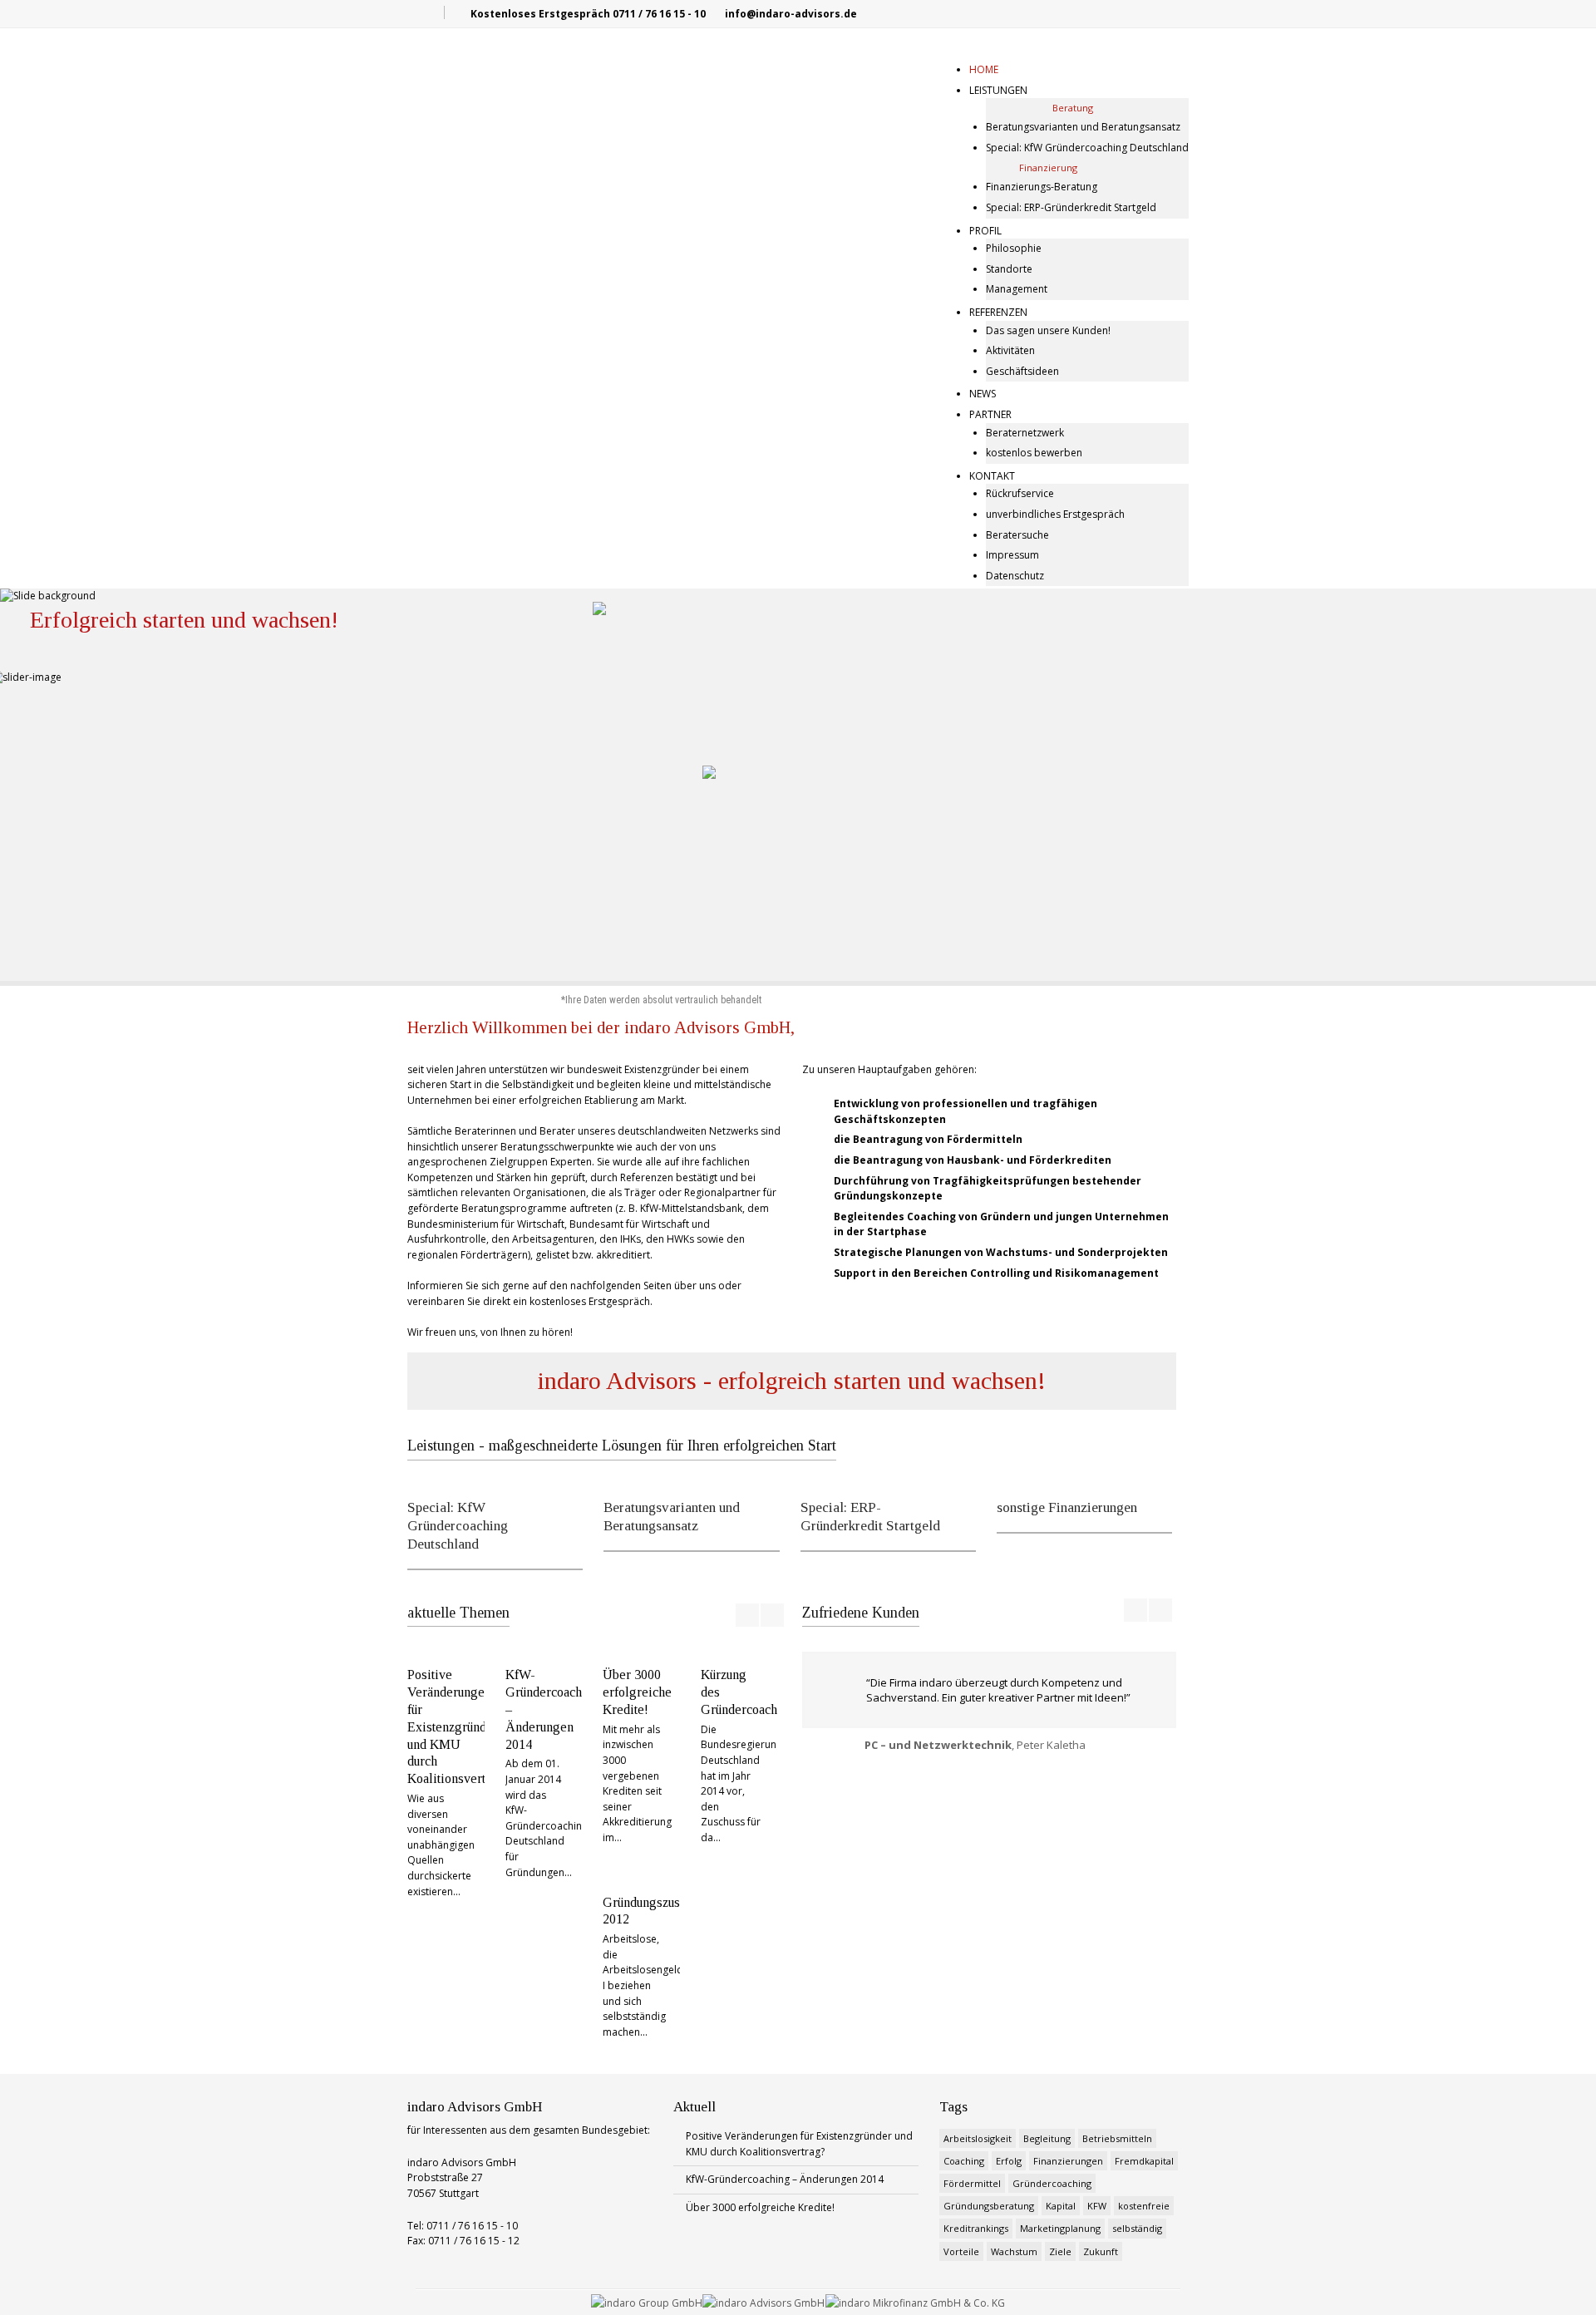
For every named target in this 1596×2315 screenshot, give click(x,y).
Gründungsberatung (989, 2206)
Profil (985, 231)
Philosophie (1014, 248)
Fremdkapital (1144, 2161)
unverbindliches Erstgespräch (1055, 514)
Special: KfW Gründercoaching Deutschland (1087, 148)
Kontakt (992, 476)
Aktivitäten (1010, 350)
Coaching (964, 2161)
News (983, 394)
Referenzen (998, 312)
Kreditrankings (976, 2228)
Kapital (1061, 2206)
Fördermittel (972, 2183)
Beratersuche (1017, 535)
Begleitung (1047, 2138)
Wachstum (1014, 2251)
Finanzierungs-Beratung (1042, 187)
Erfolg (1009, 2161)
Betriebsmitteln (1117, 2138)
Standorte (1009, 269)
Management (1017, 289)
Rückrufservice (1020, 493)
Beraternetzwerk (1025, 433)
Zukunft (1101, 2251)
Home (984, 69)
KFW (1097, 2206)
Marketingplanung (1060, 2228)
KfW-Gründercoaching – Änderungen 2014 (785, 2179)
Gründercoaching (1052, 2183)
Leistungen (998, 90)
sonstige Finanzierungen (1067, 1507)
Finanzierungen (1068, 2161)
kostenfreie (1144, 2206)
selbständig (1137, 2228)
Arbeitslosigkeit (978, 2138)
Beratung (1073, 108)
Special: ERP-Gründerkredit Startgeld (1071, 207)
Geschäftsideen (1022, 371)
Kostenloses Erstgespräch (540, 14)
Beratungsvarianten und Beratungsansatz (1083, 127)
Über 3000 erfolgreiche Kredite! (637, 1692)
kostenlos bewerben (1034, 453)
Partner (990, 414)
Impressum (1012, 555)
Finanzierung (1048, 167)
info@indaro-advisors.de (791, 14)
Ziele (1060, 2251)
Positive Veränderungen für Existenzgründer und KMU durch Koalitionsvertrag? (459, 1726)
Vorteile (961, 2251)
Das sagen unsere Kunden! (1048, 330)
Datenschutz (1015, 576)
